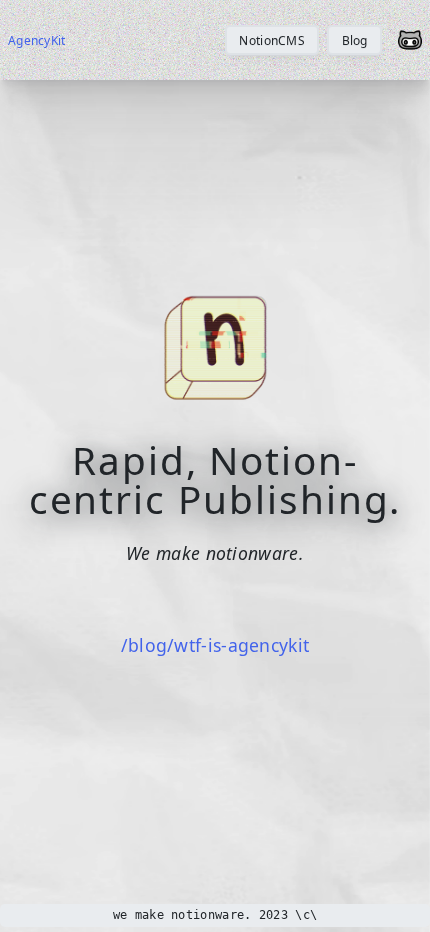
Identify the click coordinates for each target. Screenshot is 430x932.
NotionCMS (272, 40)
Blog (355, 40)
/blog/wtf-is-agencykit (215, 645)
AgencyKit (37, 40)
